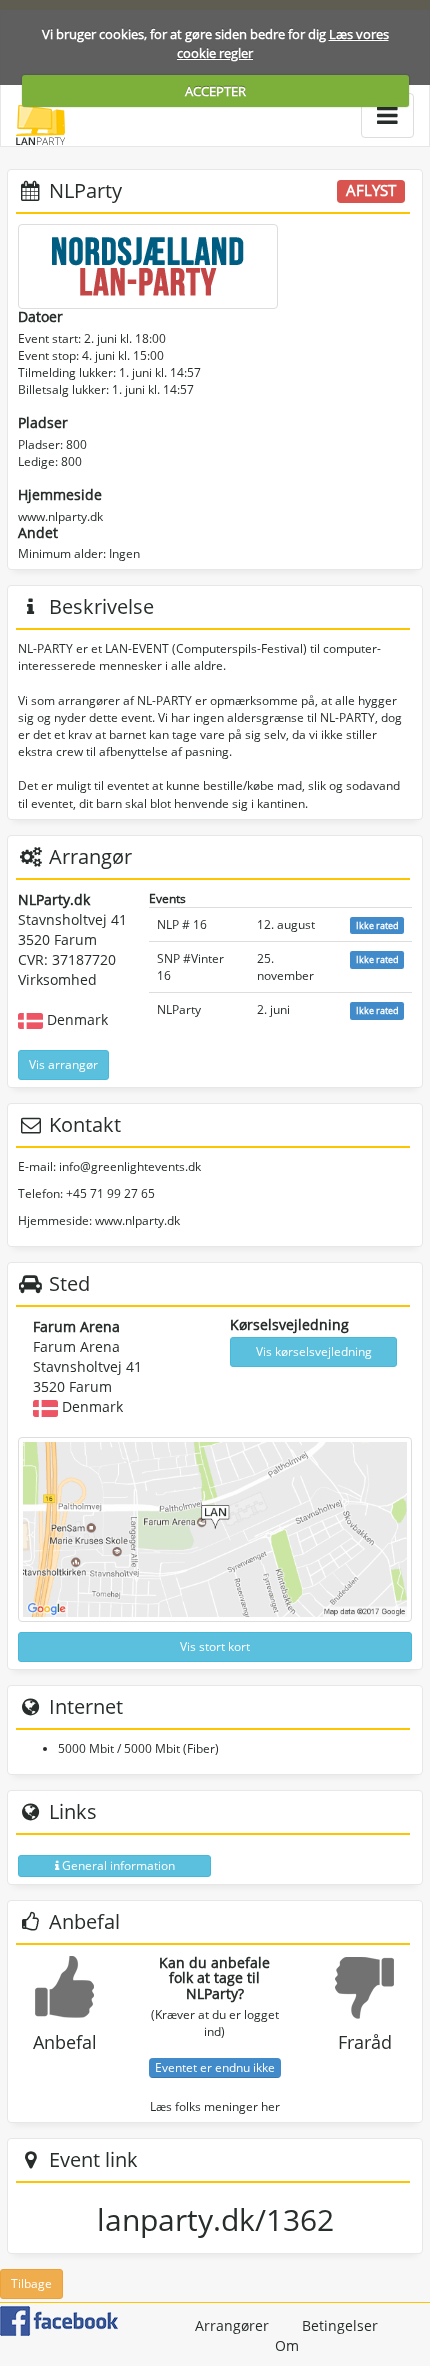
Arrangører (232, 2325)
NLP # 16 (182, 924)
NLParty (179, 1009)
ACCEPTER (215, 91)
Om (287, 2345)
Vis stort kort (215, 1646)
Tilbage (31, 2283)
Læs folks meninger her (215, 2106)
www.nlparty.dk (60, 516)
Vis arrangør (63, 1064)
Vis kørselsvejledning (314, 1351)
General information (117, 1865)
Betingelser (340, 2325)
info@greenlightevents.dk (130, 1166)
